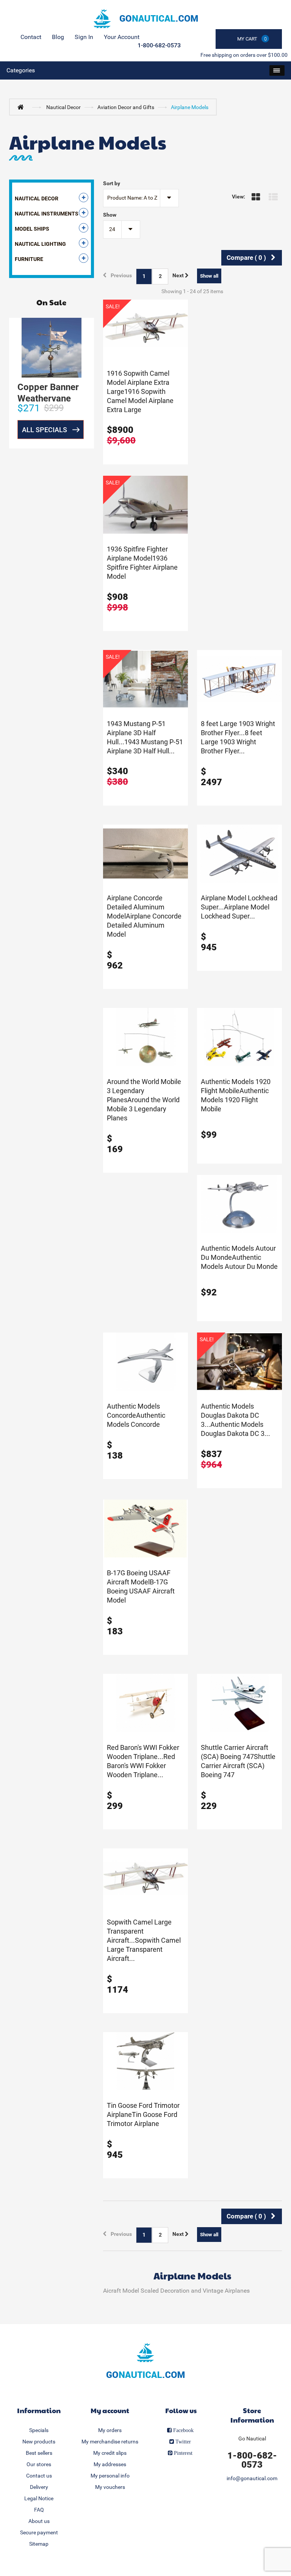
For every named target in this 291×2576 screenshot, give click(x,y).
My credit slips (110, 2453)
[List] (275, 197)
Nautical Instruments (47, 214)
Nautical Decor (63, 107)
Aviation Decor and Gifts (126, 107)
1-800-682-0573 (159, 45)
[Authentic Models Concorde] (145, 1361)
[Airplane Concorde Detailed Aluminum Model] (145, 853)
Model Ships (32, 229)
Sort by (112, 183)
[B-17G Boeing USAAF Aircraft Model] (145, 1528)
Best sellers (39, 2453)
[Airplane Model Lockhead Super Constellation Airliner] (239, 853)
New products (39, 2442)
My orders (110, 2430)
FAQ (39, 2510)
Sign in (84, 37)
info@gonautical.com (252, 2478)
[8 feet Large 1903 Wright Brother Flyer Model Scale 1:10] (239, 679)
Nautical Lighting (40, 244)
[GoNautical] (145, 19)
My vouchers (110, 2487)
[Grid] (258, 197)
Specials (39, 2430)
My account (110, 2410)
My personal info (110, 2476)
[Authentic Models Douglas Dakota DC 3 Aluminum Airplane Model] (239, 1361)
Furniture (29, 259)
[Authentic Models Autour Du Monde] (239, 1203)
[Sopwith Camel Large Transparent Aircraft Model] (145, 1877)
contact (31, 37)
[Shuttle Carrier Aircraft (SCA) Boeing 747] (239, 1703)
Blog (58, 37)
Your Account (122, 37)
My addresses (110, 2464)
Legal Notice (39, 2498)
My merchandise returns (110, 2442)
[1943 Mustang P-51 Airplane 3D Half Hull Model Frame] (145, 679)
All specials (45, 430)
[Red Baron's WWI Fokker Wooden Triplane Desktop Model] (145, 1703)
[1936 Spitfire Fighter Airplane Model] (145, 504)
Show (110, 215)
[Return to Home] (22, 107)
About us (39, 2521)
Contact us (39, 2476)
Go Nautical (252, 2439)
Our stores (39, 2464)
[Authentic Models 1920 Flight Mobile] (239, 1037)
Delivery (39, 2487)
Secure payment (39, 2532)
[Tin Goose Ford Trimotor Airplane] (145, 2060)
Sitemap (39, 2544)
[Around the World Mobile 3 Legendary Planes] (145, 1037)
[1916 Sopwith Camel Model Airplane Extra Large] (145, 328)
